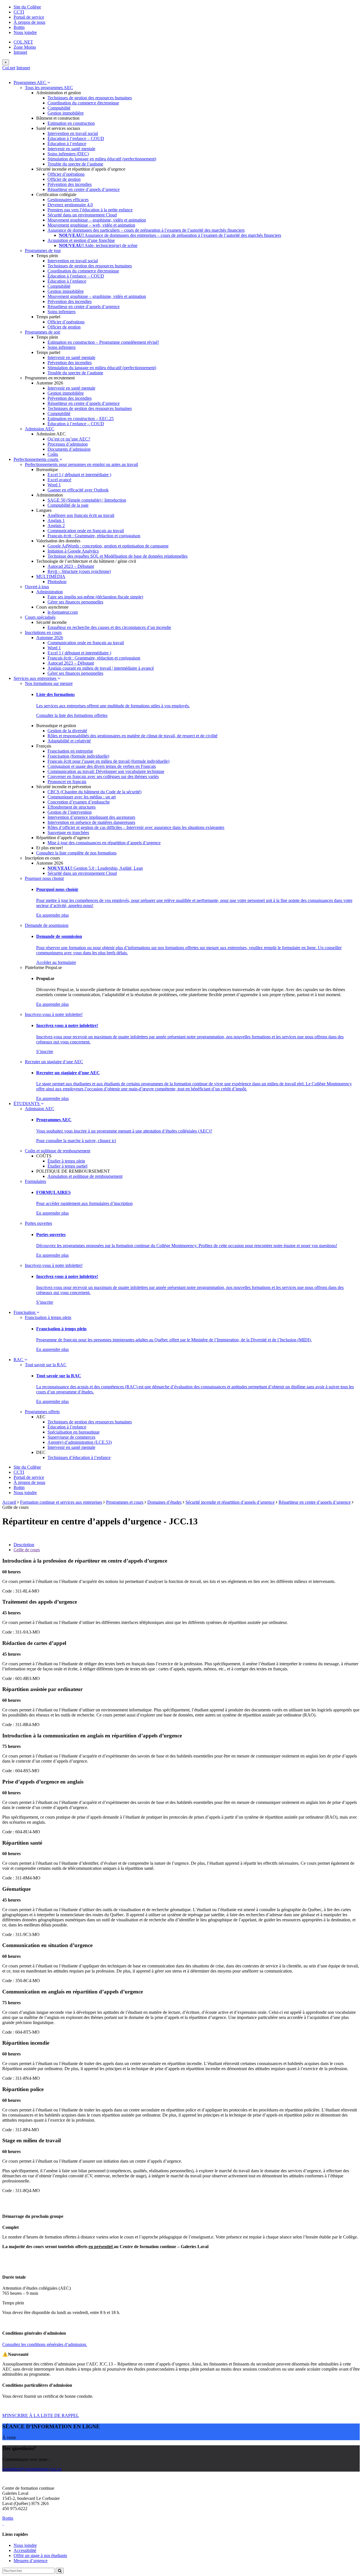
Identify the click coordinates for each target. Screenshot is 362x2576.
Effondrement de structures (72, 807)
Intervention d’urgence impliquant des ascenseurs (91, 817)
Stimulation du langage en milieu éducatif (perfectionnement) (102, 159)
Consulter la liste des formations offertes (72, 715)
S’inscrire (45, 1051)
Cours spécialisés (40, 617)
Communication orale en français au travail (86, 531)
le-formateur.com (63, 612)
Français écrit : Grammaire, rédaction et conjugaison (94, 536)
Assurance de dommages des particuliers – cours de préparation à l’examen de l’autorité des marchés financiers (146, 230)
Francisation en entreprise (70, 751)
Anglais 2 (56, 526)
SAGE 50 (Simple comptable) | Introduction (87, 500)
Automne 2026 (50, 638)
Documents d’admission (69, 449)
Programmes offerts (42, 1412)
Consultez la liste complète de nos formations (76, 853)
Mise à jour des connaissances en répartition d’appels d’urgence (104, 843)
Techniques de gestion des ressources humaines (90, 98)
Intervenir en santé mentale (71, 149)
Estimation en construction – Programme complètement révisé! (103, 342)
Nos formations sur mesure (49, 683)
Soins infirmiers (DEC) (68, 154)
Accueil (9, 1502)
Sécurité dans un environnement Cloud (82, 215)
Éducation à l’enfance (67, 144)
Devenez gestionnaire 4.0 (70, 205)
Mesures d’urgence (31, 2561)
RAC (19, 1360)
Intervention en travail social (73, 133)
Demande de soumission (47, 925)
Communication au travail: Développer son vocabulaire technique (106, 771)
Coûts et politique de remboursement (58, 1151)
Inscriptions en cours (43, 632)
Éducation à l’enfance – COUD (76, 138)
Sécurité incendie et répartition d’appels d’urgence (230, 1502)
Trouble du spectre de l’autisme (75, 164)
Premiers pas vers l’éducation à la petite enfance (90, 210)
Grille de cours (27, 1550)
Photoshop (57, 582)
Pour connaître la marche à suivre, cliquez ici (76, 1141)
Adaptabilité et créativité (69, 741)
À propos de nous (29, 22)
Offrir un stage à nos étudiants (40, 2555)
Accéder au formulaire (56, 962)
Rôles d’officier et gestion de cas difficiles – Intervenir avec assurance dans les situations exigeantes (136, 827)
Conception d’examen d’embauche (79, 802)
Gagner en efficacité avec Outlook (78, 490)
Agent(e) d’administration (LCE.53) (80, 1442)
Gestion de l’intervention (70, 812)
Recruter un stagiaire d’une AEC (54, 1062)
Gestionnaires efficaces (68, 200)
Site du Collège (27, 7)
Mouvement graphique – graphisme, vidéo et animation (97, 220)
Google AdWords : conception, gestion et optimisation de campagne (108, 546)
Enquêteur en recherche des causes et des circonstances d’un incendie (109, 627)
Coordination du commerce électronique (83, 103)
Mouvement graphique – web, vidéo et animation (91, 225)
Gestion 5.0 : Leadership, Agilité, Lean (95, 868)
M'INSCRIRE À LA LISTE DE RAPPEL (41, 2415)
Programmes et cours (125, 1502)
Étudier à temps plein (66, 1161)
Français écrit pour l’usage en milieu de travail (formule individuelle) (108, 761)
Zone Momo (25, 47)
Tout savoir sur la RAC (46, 1365)
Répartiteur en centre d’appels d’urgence (84, 189)
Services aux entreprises (35, 678)
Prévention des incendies (70, 184)
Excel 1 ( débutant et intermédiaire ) (79, 475)
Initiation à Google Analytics (73, 551)
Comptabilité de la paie (68, 505)
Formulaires (35, 1181)
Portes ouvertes (38, 1223)
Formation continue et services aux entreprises (61, 1502)
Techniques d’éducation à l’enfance (79, 1457)
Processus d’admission (68, 444)
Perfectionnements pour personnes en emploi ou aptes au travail (81, 464)
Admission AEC (40, 429)
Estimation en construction (71, 123)
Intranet (20, 52)
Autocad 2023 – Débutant (71, 566)
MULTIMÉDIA (51, 576)
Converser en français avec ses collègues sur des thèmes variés (103, 776)
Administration (49, 592)
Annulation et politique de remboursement (85, 1176)
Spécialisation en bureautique (74, 1432)
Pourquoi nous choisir (44, 878)
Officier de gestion (64, 179)
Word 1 (54, 485)
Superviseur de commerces (71, 1437)
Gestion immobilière (66, 113)
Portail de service (29, 17)
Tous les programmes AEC (49, 88)
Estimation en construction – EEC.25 (81, 419)
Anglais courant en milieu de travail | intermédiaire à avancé (101, 668)
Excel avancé (59, 480)
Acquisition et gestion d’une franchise (81, 240)
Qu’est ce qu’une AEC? (69, 439)
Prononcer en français (67, 782)
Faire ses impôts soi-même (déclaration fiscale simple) (95, 597)
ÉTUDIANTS (27, 1104)
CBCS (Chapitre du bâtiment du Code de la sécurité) (94, 792)
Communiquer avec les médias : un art (82, 797)
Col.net (9, 68)
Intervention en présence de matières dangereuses (91, 822)
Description (24, 1545)
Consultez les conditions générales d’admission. (45, 2344)
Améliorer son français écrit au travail (81, 515)
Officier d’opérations (66, 174)
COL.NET (23, 42)
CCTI (19, 12)
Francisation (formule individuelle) (78, 756)
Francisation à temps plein (48, 1317)
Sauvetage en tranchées (68, 832)
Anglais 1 (56, 520)
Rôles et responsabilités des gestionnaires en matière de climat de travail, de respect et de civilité (132, 736)
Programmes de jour (43, 251)
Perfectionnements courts (36, 459)
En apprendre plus (52, 915)
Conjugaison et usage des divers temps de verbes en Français (102, 766)
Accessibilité (25, 2550)
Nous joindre (25, 32)
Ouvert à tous (37, 587)
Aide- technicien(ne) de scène (98, 245)
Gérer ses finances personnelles (75, 602)
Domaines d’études (164, 1502)
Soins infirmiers (62, 312)
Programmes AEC (30, 82)
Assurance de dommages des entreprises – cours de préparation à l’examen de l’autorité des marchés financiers (170, 235)
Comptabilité (59, 108)
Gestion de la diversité (67, 731)
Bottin (19, 27)
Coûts (53, 454)
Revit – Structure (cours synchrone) (79, 571)
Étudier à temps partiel (67, 1166)
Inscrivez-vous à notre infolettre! (54, 1014)
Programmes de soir (43, 332)
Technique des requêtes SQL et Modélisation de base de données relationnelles (118, 556)
